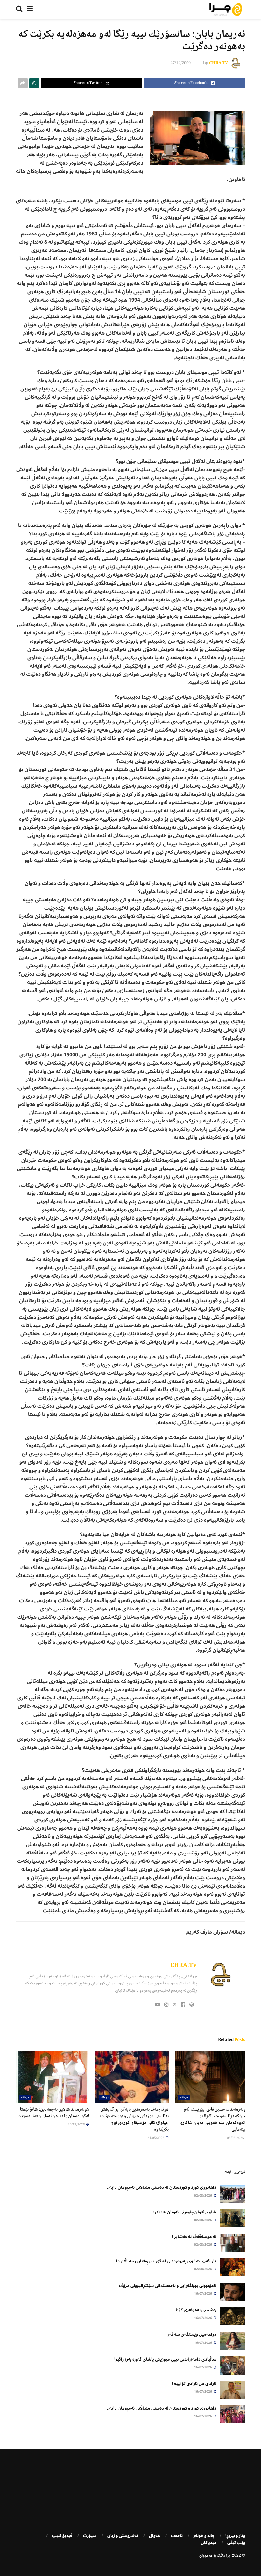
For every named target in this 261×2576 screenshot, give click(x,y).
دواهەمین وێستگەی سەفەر (192, 2335)
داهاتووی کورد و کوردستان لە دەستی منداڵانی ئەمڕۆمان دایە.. (162, 2187)
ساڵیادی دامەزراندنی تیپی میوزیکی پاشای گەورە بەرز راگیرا (165, 2359)
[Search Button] (19, 10)
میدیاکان (209, 2543)
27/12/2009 (180, 63)
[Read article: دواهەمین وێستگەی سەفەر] (232, 2341)
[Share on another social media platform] (23, 83)
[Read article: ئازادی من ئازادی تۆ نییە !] (232, 2390)
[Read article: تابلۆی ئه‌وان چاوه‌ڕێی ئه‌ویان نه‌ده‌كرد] (232, 2218)
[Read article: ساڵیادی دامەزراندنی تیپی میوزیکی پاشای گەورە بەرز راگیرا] (232, 2366)
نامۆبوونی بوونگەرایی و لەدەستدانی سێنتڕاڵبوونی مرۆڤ (168, 2286)
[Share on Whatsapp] (34, 83)
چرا (229, 2556)
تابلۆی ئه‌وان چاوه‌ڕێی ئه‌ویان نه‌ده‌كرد (184, 2212)
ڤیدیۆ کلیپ (62, 2536)
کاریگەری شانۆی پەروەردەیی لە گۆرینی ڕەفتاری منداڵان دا (166, 2261)
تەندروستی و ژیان (123, 2536)
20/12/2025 (77, 2125)
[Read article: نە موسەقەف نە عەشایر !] (232, 2243)
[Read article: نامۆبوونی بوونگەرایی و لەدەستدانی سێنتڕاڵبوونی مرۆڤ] (232, 2292)
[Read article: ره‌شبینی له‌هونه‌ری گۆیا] (232, 2316)
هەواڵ (155, 2536)
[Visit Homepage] (226, 10)
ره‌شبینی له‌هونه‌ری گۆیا (196, 2310)
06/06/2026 (236, 2138)
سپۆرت (90, 2536)
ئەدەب (177, 2536)
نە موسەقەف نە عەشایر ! (194, 2237)
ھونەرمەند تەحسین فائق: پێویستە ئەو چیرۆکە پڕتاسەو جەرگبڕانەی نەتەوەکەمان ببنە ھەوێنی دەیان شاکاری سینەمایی (214, 2120)
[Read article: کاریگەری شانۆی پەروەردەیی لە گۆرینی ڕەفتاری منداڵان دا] (232, 2267)
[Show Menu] (30, 10)
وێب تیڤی (236, 2543)
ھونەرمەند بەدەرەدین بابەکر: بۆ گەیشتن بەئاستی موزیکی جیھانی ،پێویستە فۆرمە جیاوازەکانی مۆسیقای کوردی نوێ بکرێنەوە (134, 2120)
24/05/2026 (156, 2138)
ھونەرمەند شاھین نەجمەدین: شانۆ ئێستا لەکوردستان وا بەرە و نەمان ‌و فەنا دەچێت (53, 2113)
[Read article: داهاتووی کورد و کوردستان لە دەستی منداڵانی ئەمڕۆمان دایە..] (232, 2194)
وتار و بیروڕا (235, 2536)
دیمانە (184, 2097)
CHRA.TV (219, 63)
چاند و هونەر (204, 2536)
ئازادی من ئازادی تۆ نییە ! (194, 2384)
